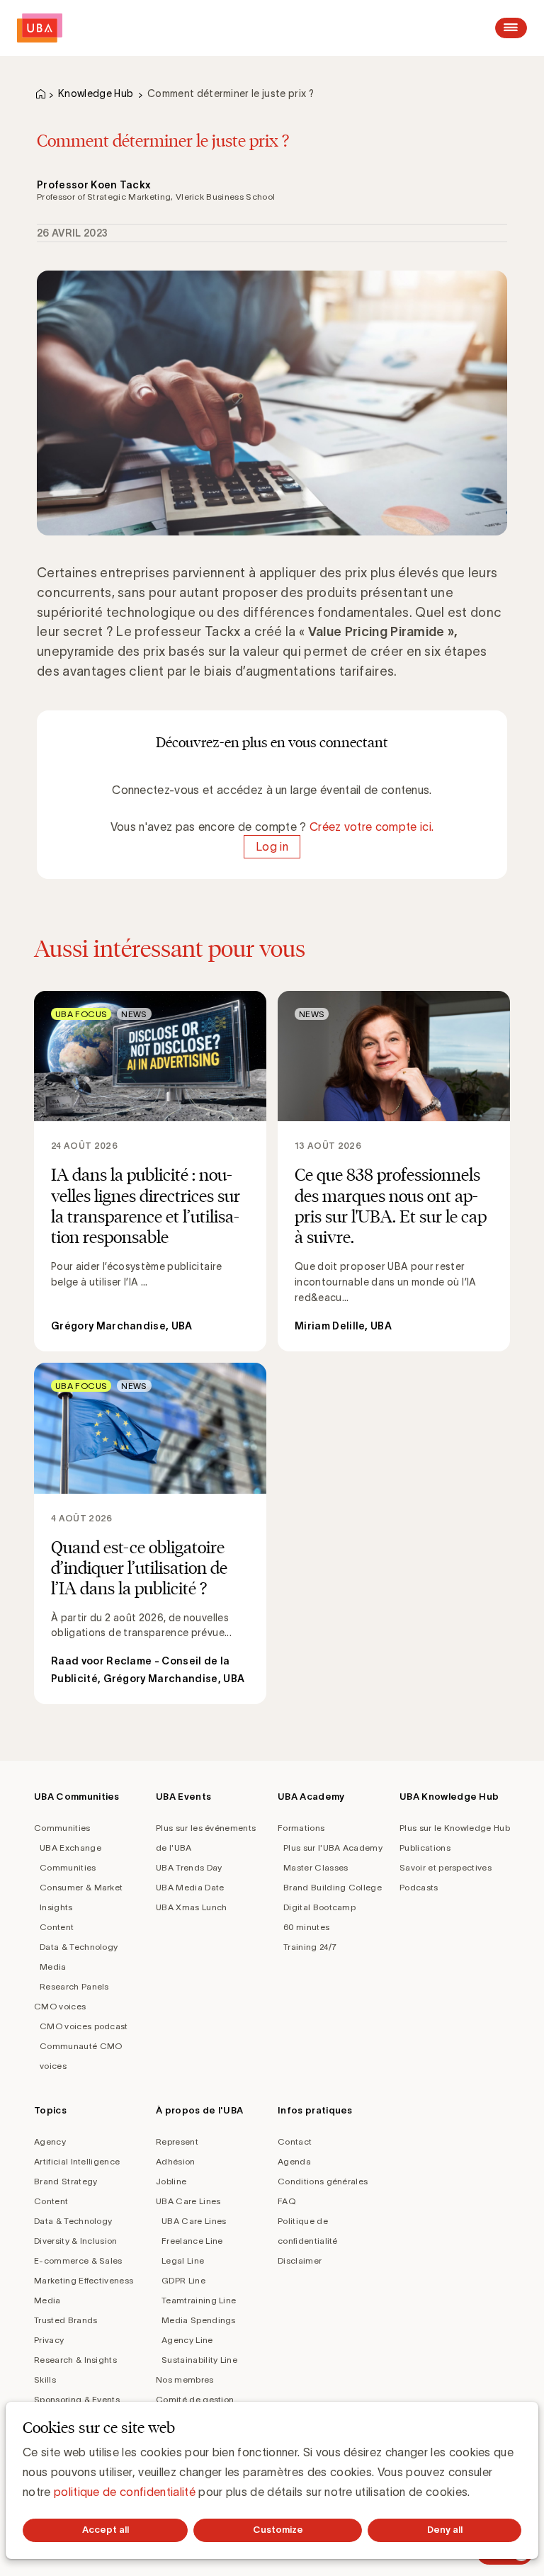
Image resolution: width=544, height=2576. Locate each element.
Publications (425, 1848)
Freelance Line (192, 2241)
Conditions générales (323, 2181)
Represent (177, 2141)
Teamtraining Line (199, 2300)
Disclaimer (300, 2260)
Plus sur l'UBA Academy (333, 1848)
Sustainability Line (199, 2360)
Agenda (294, 2161)
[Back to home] (40, 28)
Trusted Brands (66, 2320)
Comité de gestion (195, 2399)
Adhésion (176, 2161)
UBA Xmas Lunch (191, 1907)
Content (57, 1927)
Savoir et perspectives (446, 1867)
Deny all (445, 2530)
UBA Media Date (190, 1887)
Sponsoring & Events (77, 2399)
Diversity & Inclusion (76, 2241)
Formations (301, 1828)
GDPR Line (183, 2280)
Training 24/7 (310, 1947)
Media (53, 1967)
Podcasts (419, 1887)
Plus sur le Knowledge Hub (455, 1828)
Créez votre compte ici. (372, 827)
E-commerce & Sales (78, 2260)
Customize (278, 2530)
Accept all (106, 2530)
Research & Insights (75, 2360)
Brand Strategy (66, 2181)
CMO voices (60, 2006)
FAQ (287, 2201)
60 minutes (306, 1927)
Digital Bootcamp (319, 1907)
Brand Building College (333, 1887)
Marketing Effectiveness (84, 2280)
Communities (62, 1828)
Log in (272, 846)
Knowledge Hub (96, 93)
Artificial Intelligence (77, 2161)
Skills (45, 2379)
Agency (50, 2141)
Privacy (49, 2340)
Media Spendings (199, 2320)
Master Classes (316, 1867)
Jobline (171, 2181)
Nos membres (185, 2379)
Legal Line (183, 2260)
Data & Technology (79, 1947)
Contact (295, 2141)
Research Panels (74, 1986)
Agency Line (187, 2340)
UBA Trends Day (189, 1867)
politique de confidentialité (125, 2492)
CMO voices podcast (84, 2026)
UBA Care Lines (188, 2201)
